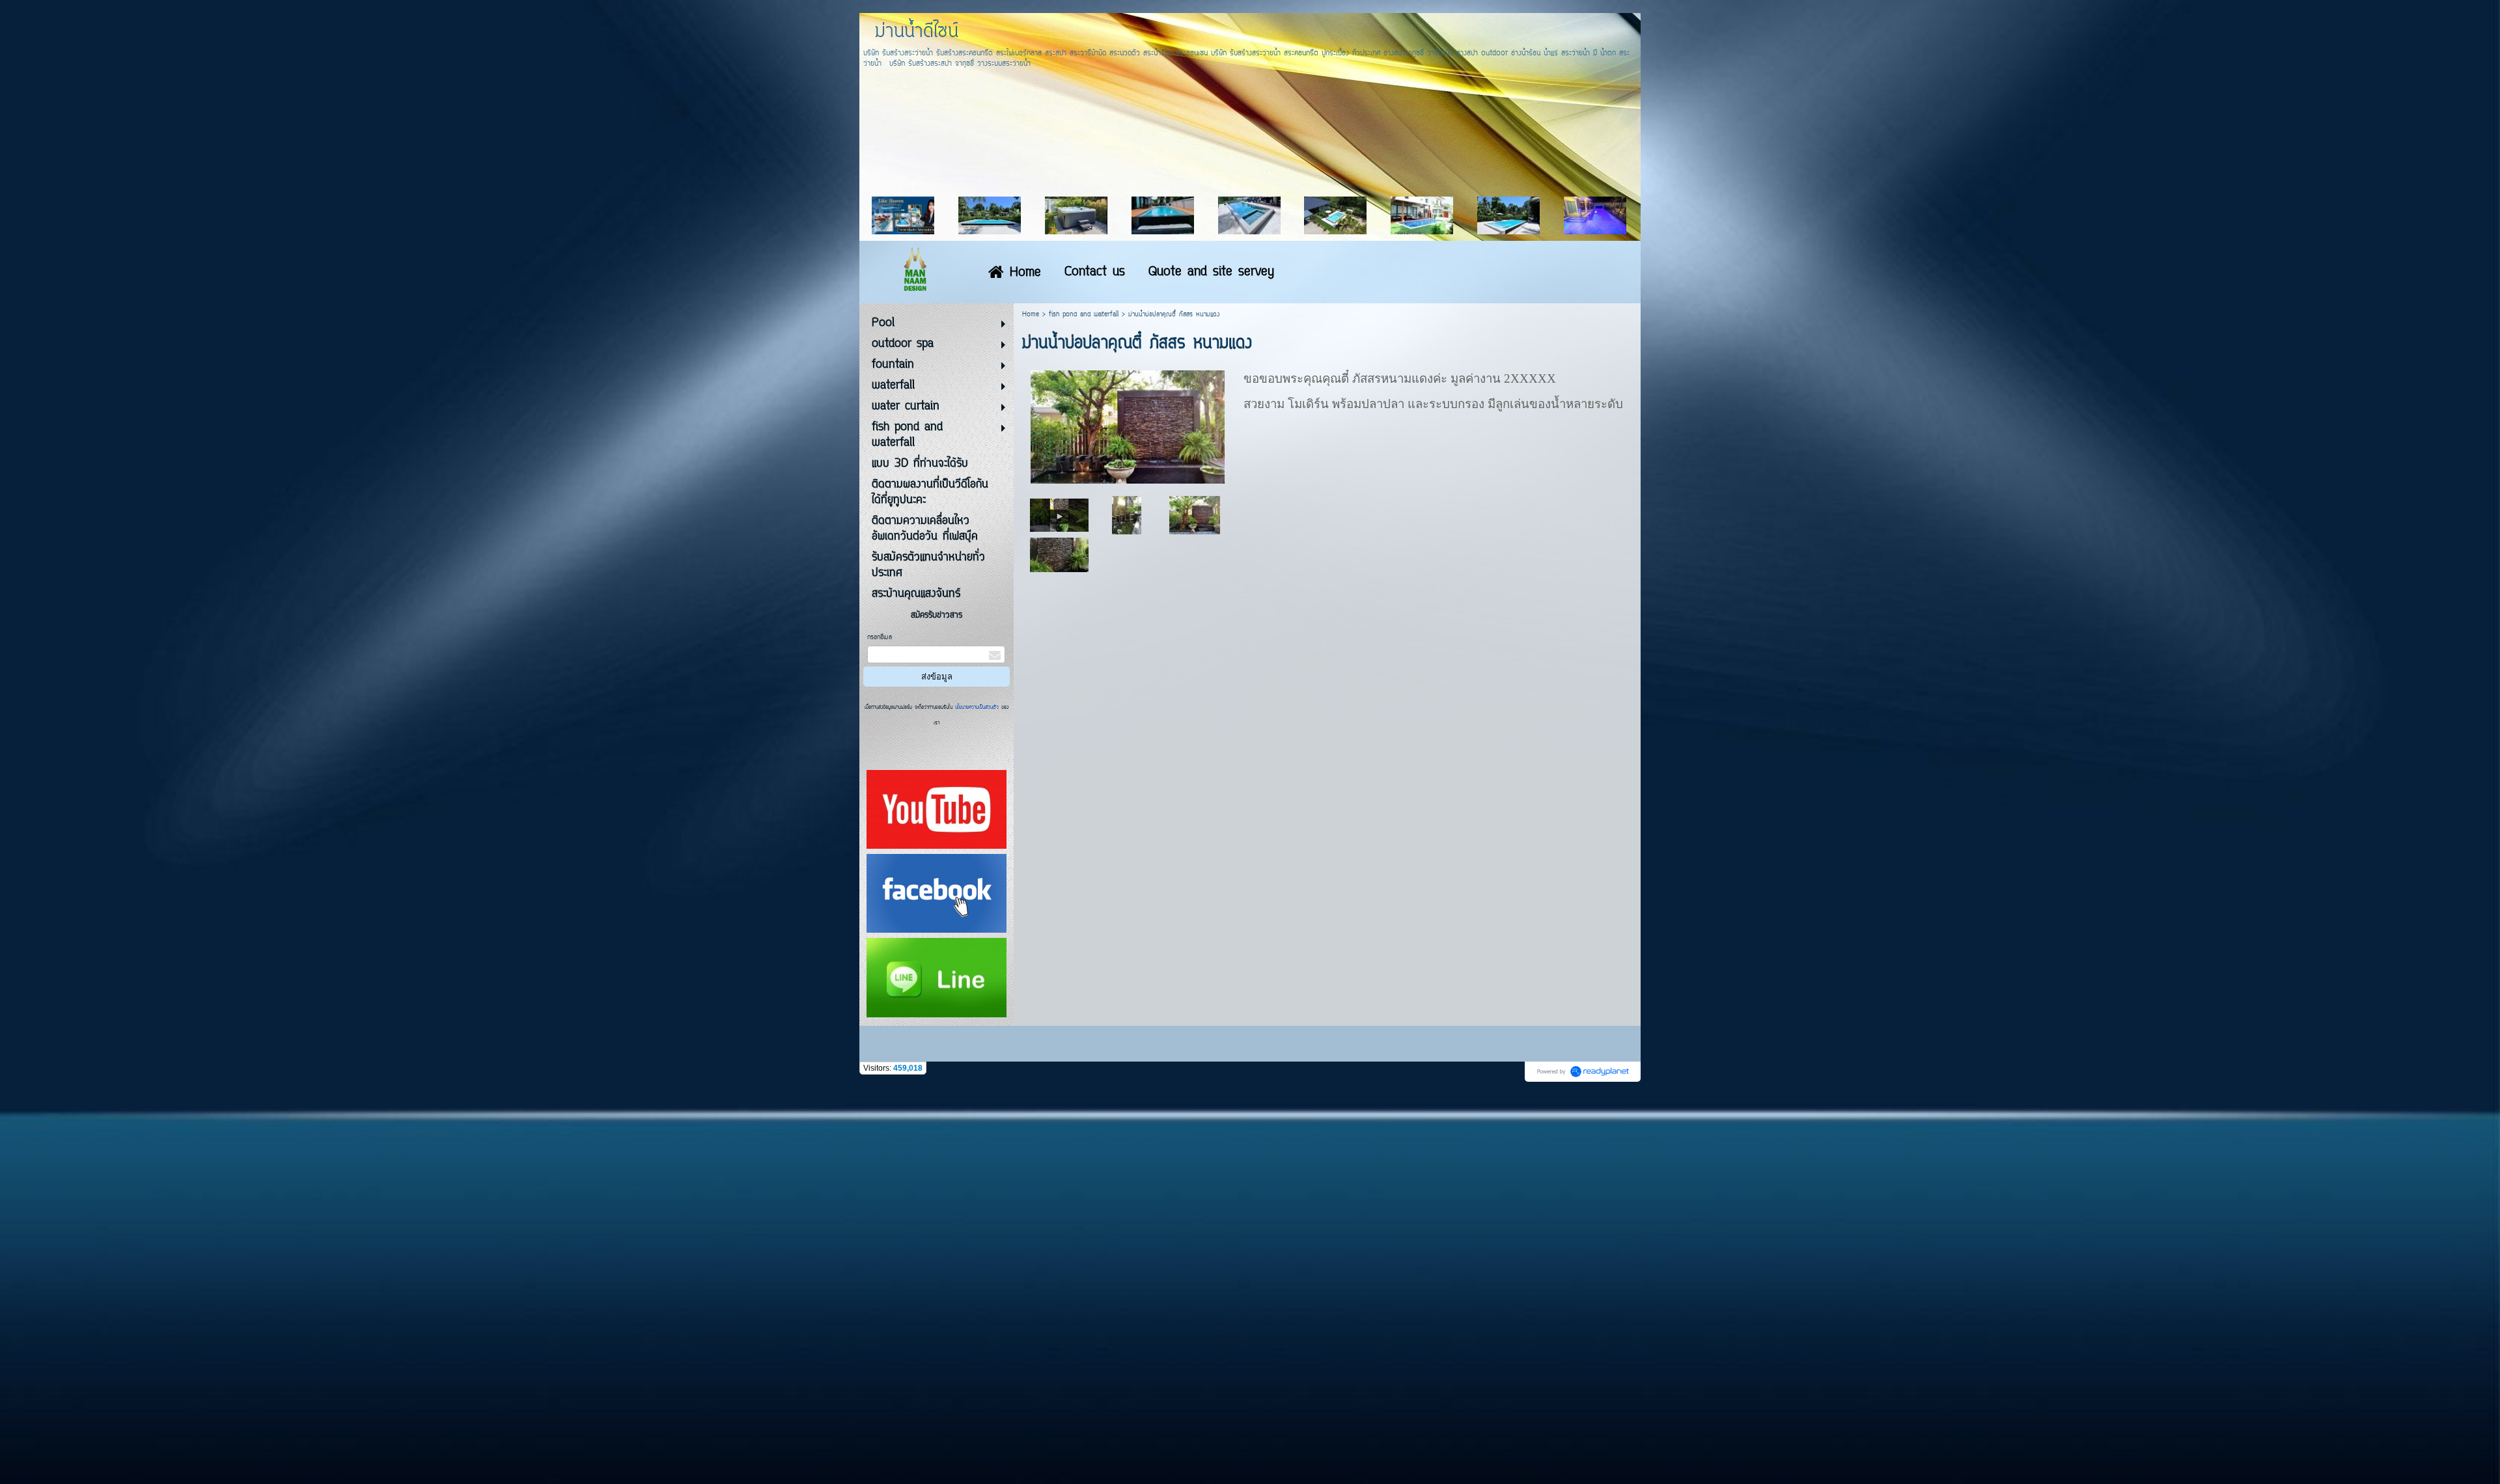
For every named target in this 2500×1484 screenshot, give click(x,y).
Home (1031, 315)
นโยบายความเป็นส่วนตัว (977, 708)
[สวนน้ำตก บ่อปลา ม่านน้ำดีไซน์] (1059, 515)
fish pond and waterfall (1084, 315)
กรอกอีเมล (880, 638)
